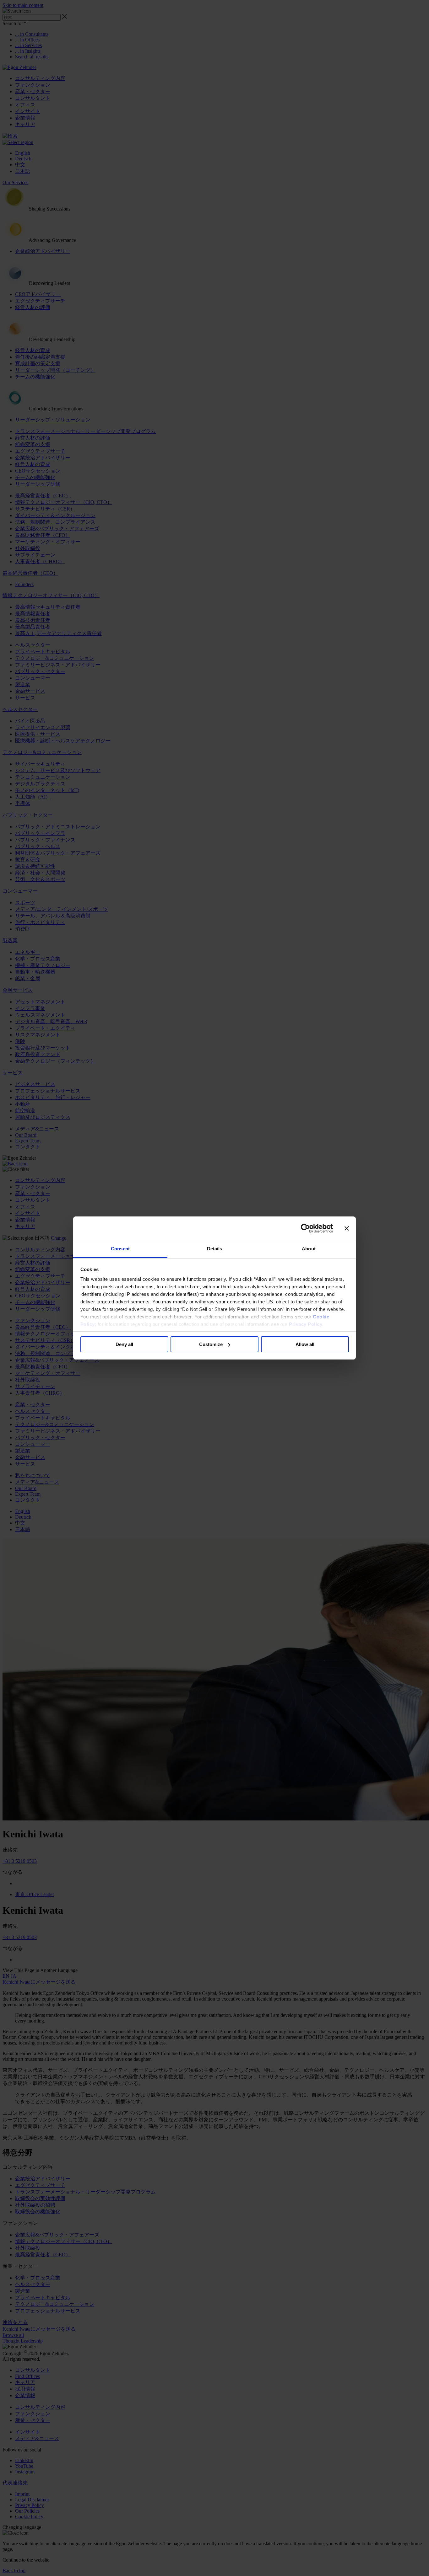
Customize (211, 1344)
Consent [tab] (120, 1249)
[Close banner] (347, 1228)
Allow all (305, 1344)
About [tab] (309, 1249)
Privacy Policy (306, 1324)
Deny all (124, 1344)
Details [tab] (215, 1249)
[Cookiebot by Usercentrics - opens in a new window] (305, 1228)
